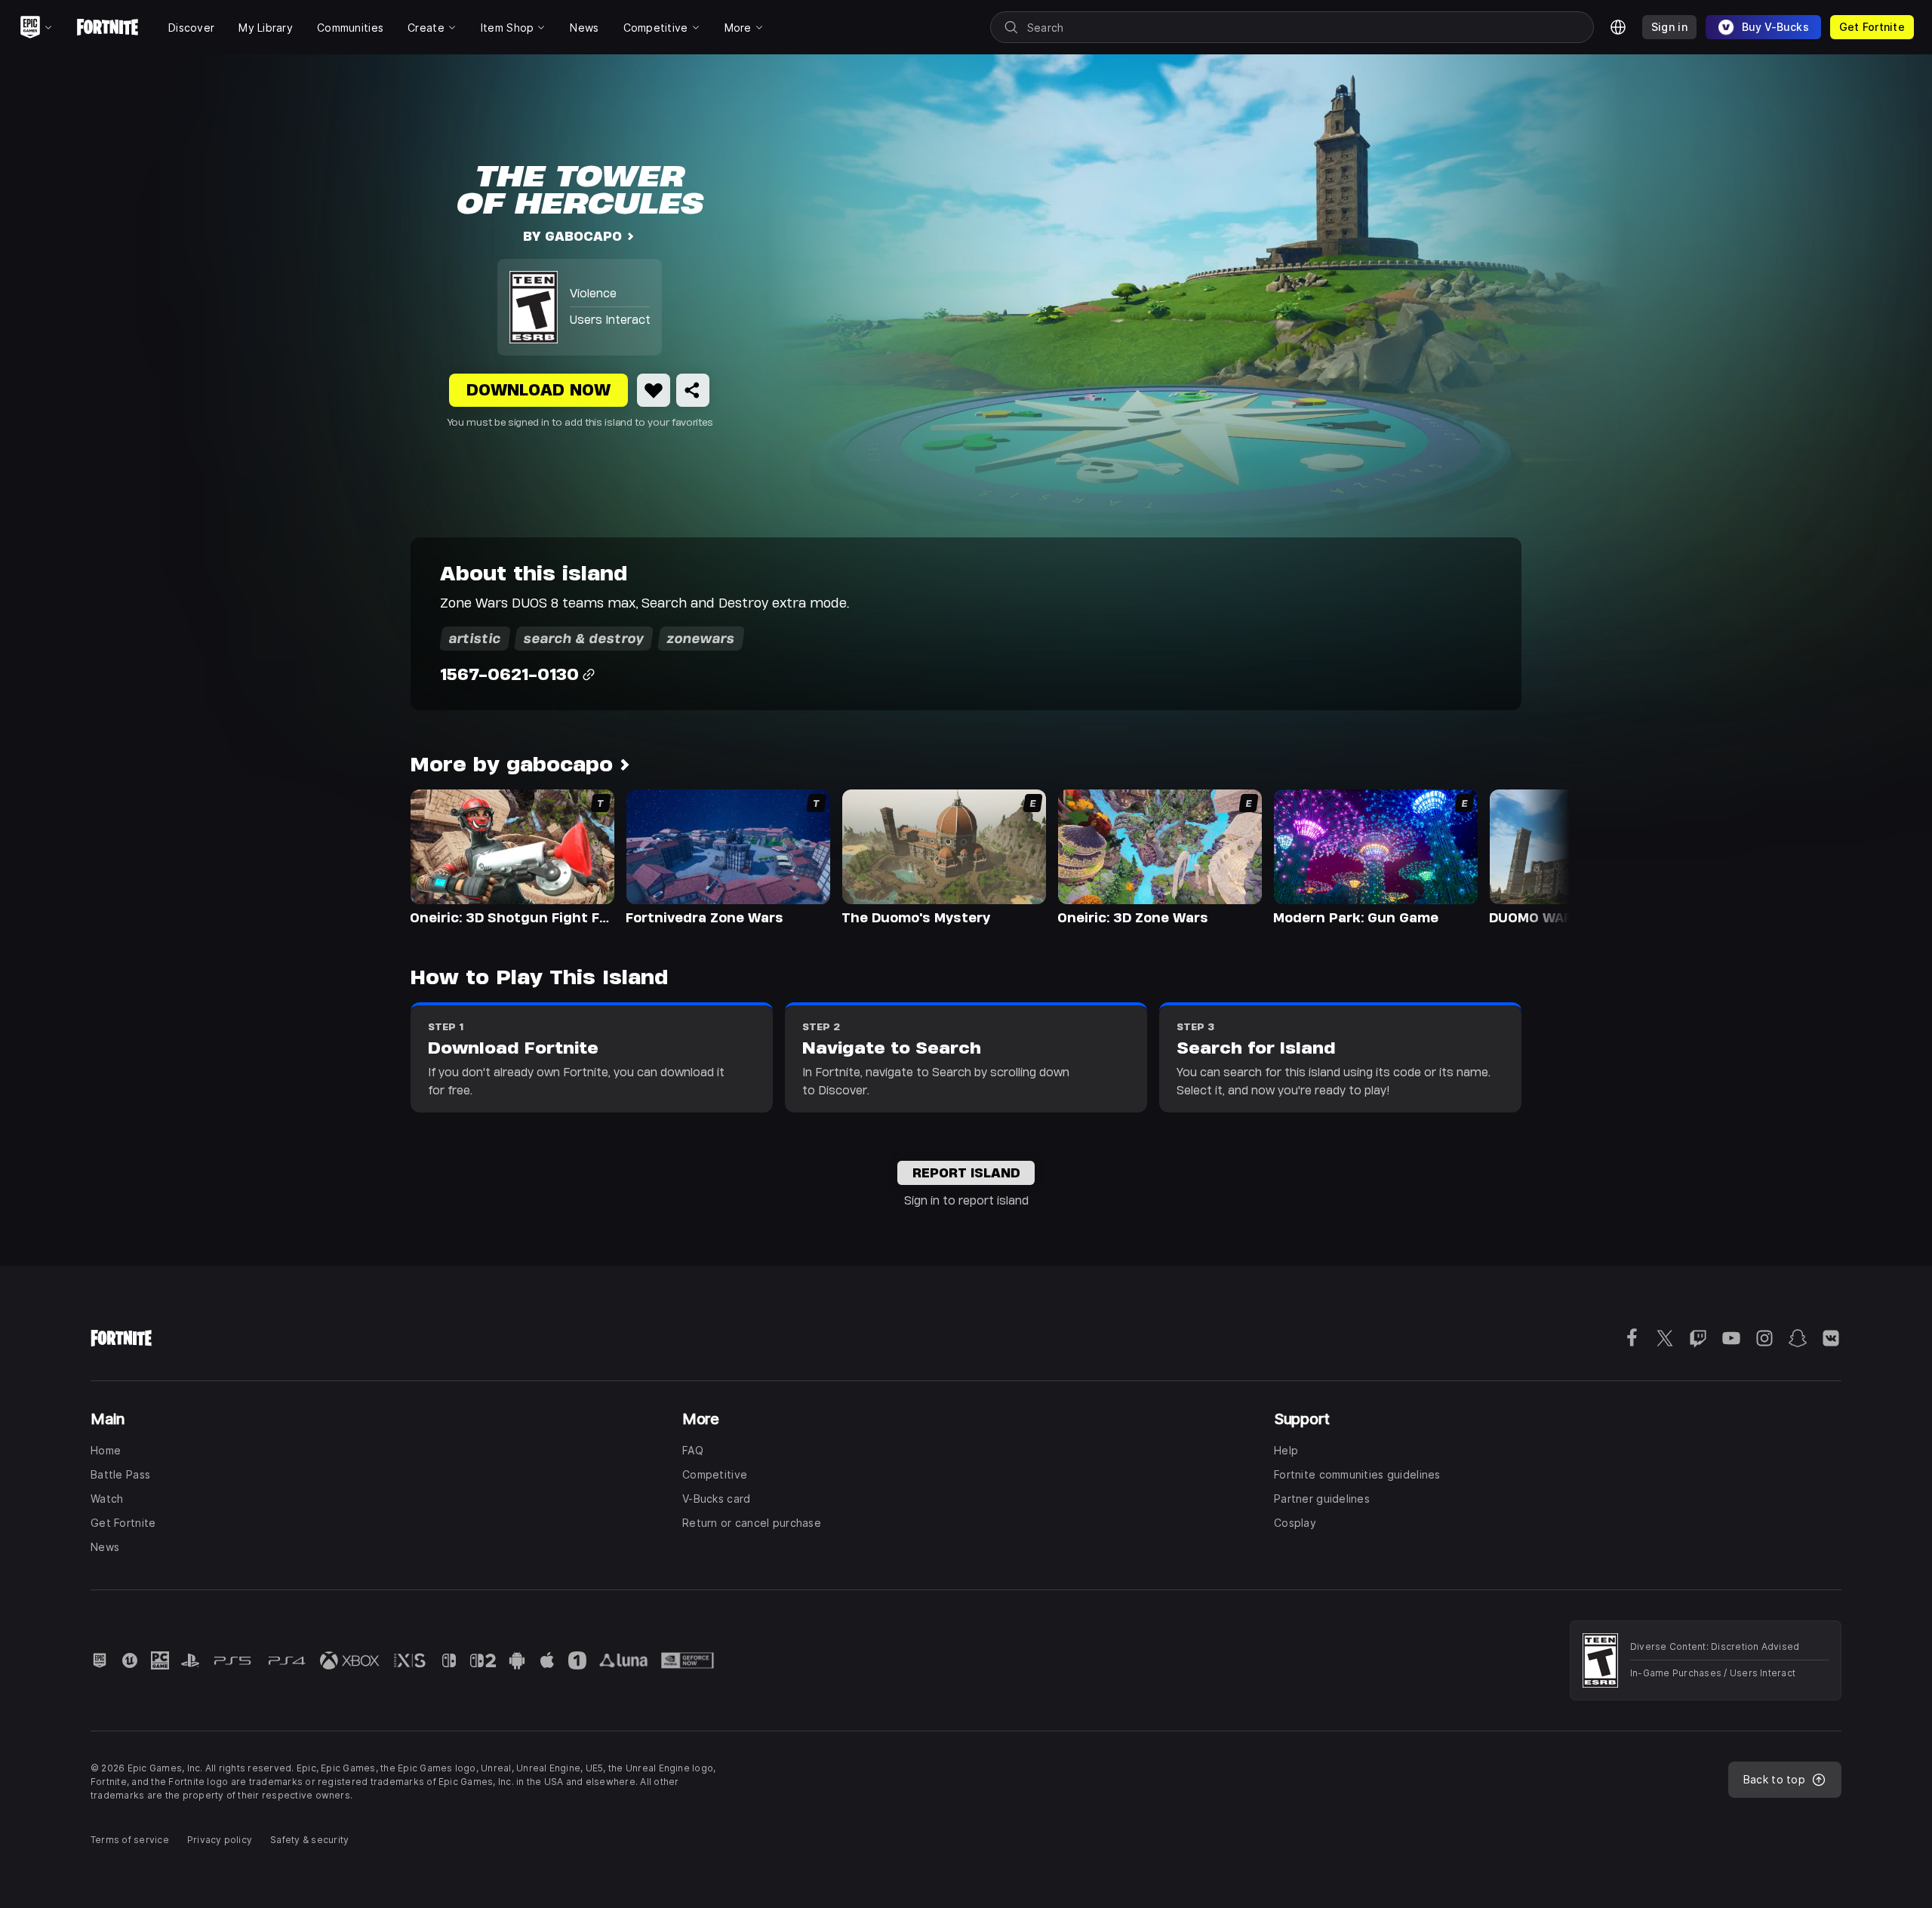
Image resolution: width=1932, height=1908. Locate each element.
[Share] (693, 390)
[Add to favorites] (654, 390)
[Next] (1529, 856)
